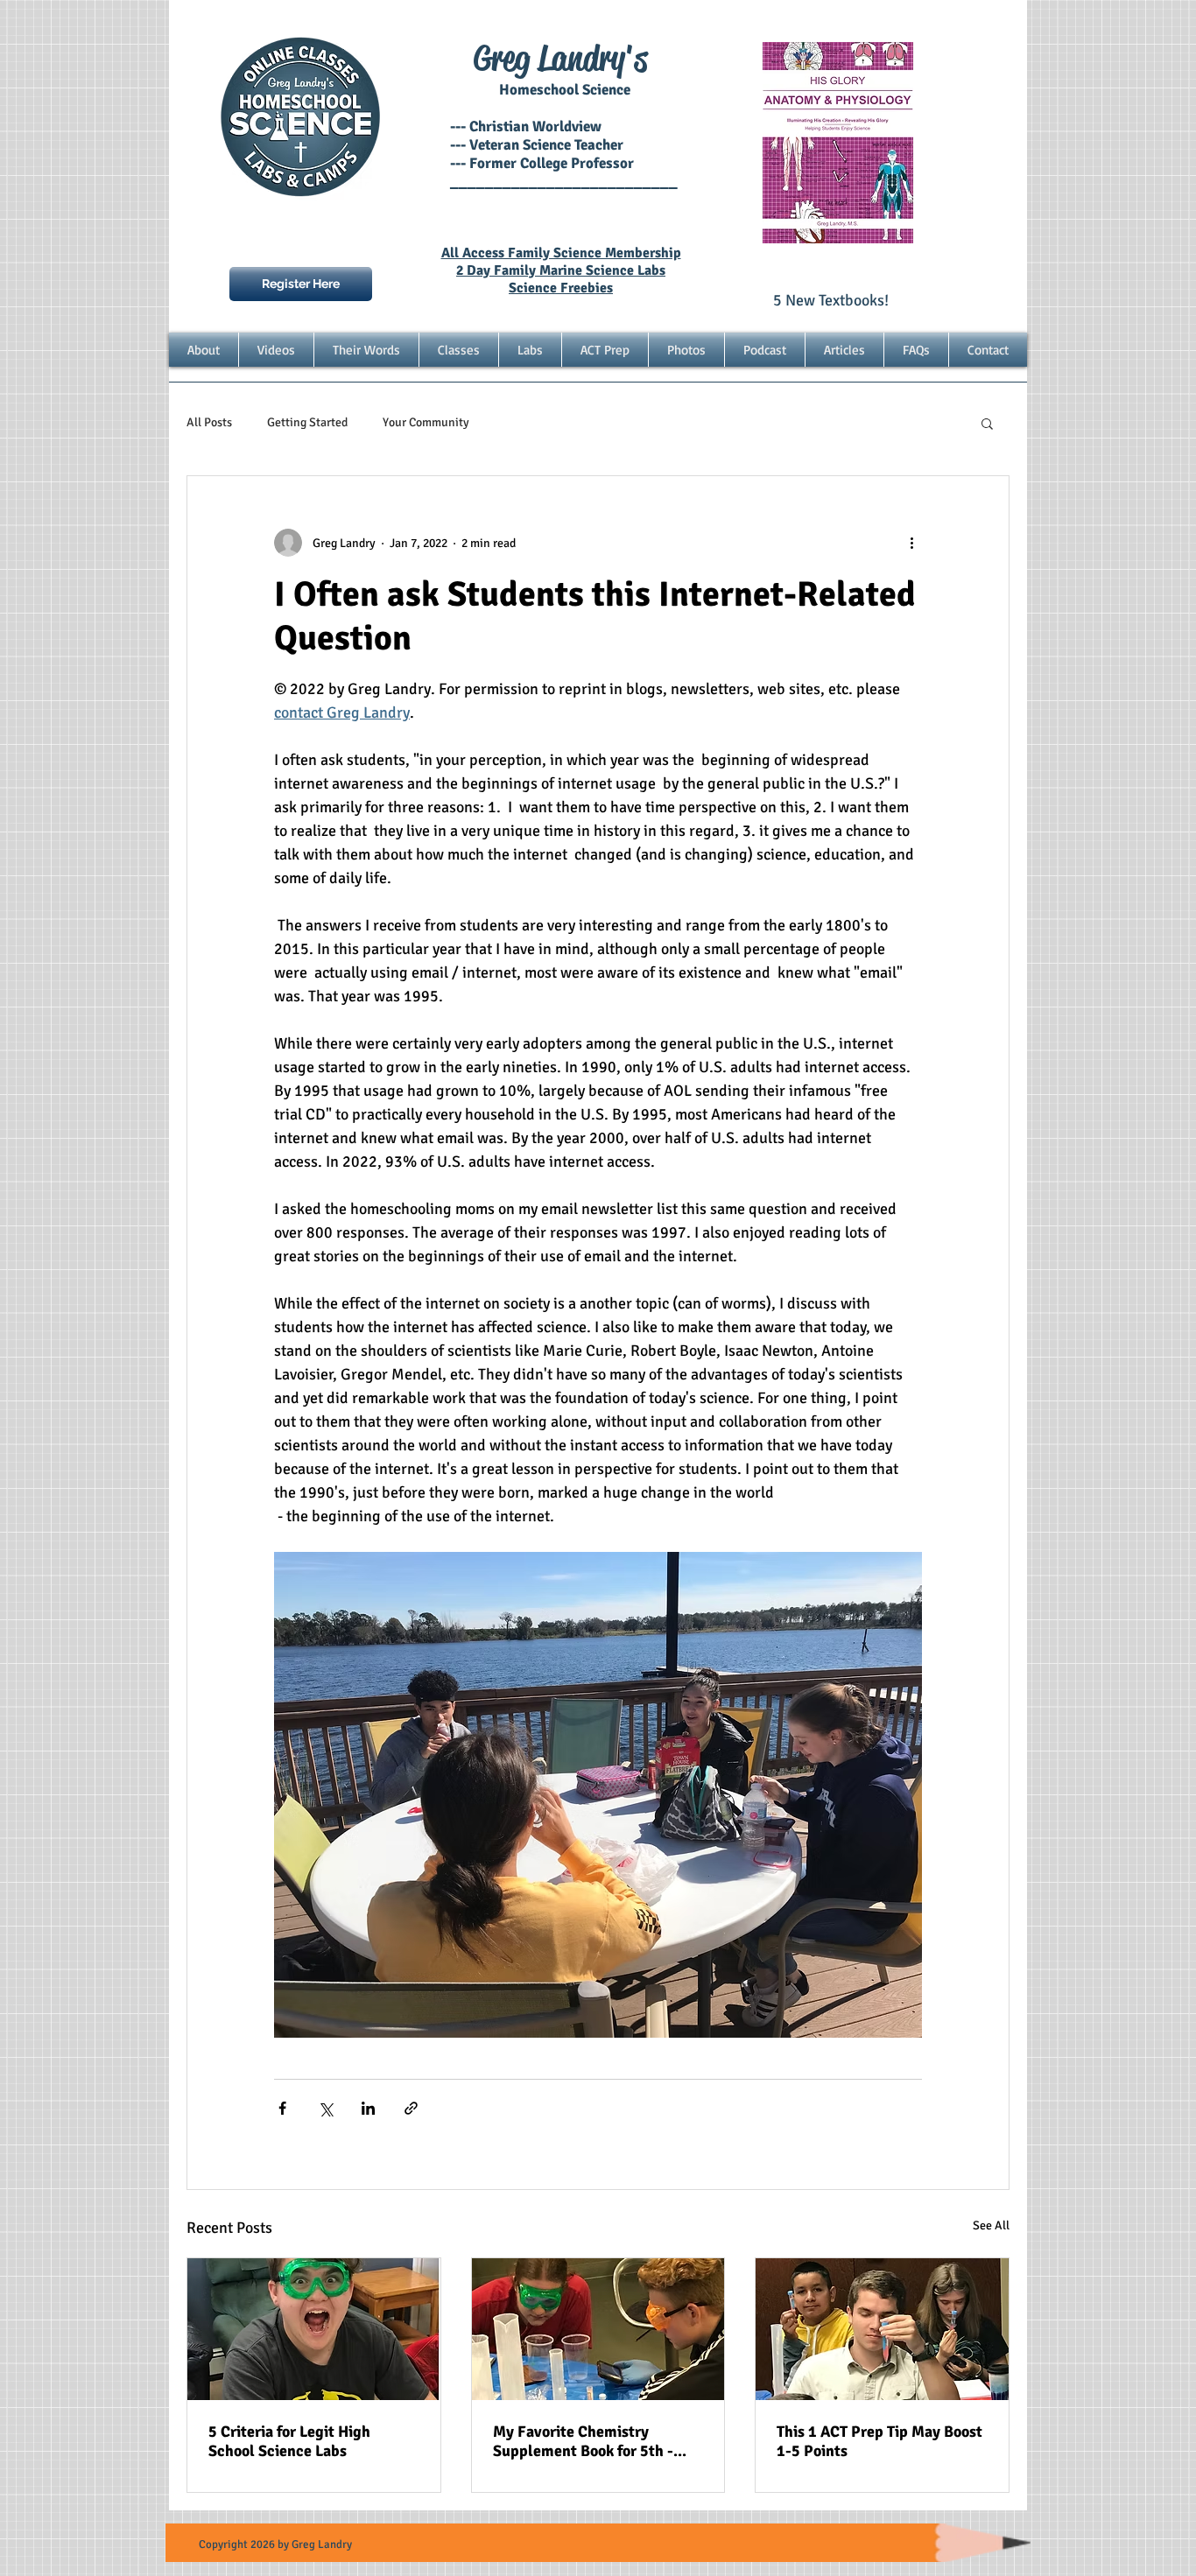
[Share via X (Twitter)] (325, 2108)
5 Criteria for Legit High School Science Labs (289, 2441)
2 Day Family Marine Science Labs (561, 270)
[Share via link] (411, 2108)
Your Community (426, 422)
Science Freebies (561, 288)
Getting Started (307, 422)
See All (991, 2225)
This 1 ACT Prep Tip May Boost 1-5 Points (879, 2441)
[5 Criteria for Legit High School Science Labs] (314, 2329)
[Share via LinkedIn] (368, 2108)
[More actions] (911, 543)
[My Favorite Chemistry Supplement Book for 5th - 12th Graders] (598, 2329)
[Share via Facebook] (282, 2108)
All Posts (209, 422)
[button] (987, 423)
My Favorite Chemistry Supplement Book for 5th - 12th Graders (583, 2441)
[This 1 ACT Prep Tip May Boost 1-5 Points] (882, 2329)
